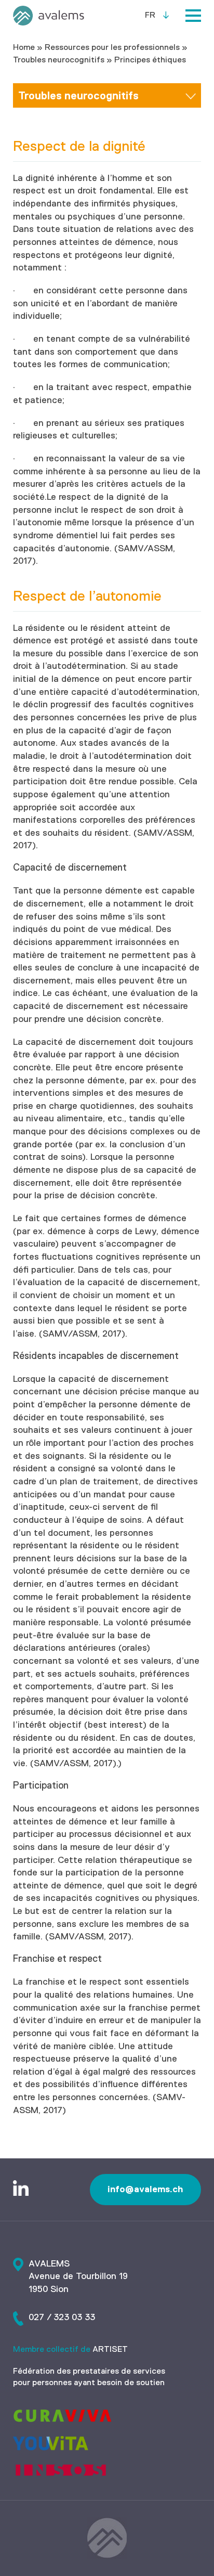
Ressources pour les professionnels (112, 48)
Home (24, 48)
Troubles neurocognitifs (59, 60)
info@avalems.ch (145, 2189)
